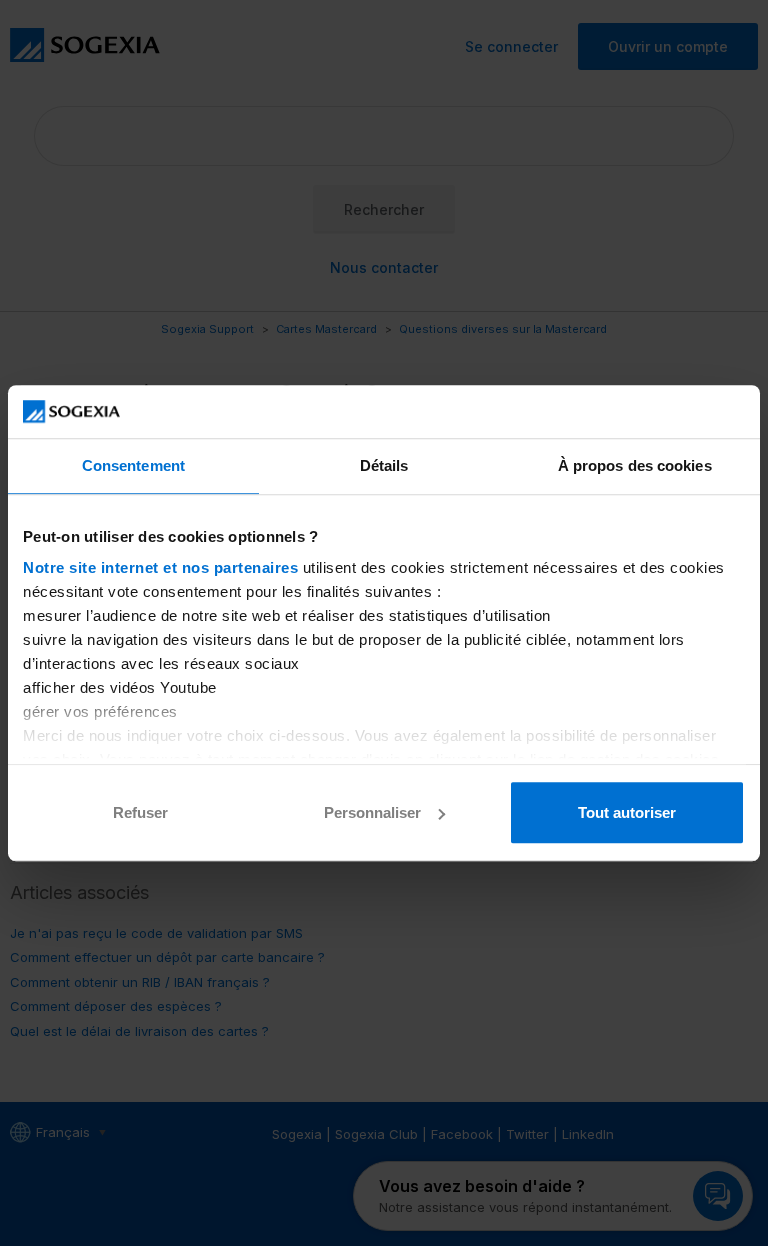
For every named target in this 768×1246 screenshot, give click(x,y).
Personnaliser (372, 812)
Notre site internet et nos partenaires (160, 567)
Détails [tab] (384, 465)
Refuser (140, 812)
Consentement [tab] (133, 465)
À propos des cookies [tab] (635, 465)
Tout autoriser (627, 812)
